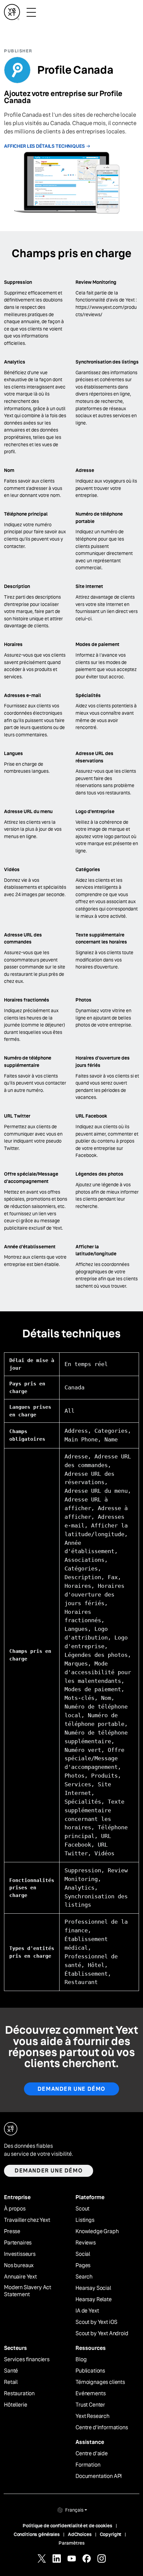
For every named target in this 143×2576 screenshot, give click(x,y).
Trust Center (90, 2405)
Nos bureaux (19, 2266)
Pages (83, 2266)
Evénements (90, 2394)
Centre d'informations (102, 2428)
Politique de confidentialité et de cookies (67, 2526)
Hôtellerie (15, 2405)
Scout (82, 2209)
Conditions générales (37, 2534)
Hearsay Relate (94, 2300)
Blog (81, 2360)
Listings (85, 2220)
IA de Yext (87, 2311)
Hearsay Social (93, 2288)
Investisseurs (20, 2254)
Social (83, 2254)
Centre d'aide (92, 2454)
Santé (11, 2371)
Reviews (86, 2243)
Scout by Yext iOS (96, 2322)
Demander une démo (71, 2089)
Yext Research (92, 2416)
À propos (15, 2209)
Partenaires (18, 2243)
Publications (90, 2371)
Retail (11, 2382)
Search (84, 2277)
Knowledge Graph (97, 2231)
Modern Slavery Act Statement (28, 2291)
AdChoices (80, 2534)
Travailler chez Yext (27, 2220)
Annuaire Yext (20, 2277)
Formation (88, 2465)
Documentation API (99, 2476)
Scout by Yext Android (102, 2334)
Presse (12, 2231)
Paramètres (72, 2543)
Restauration (19, 2394)
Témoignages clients (100, 2382)
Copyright (111, 2534)
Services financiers (27, 2360)
